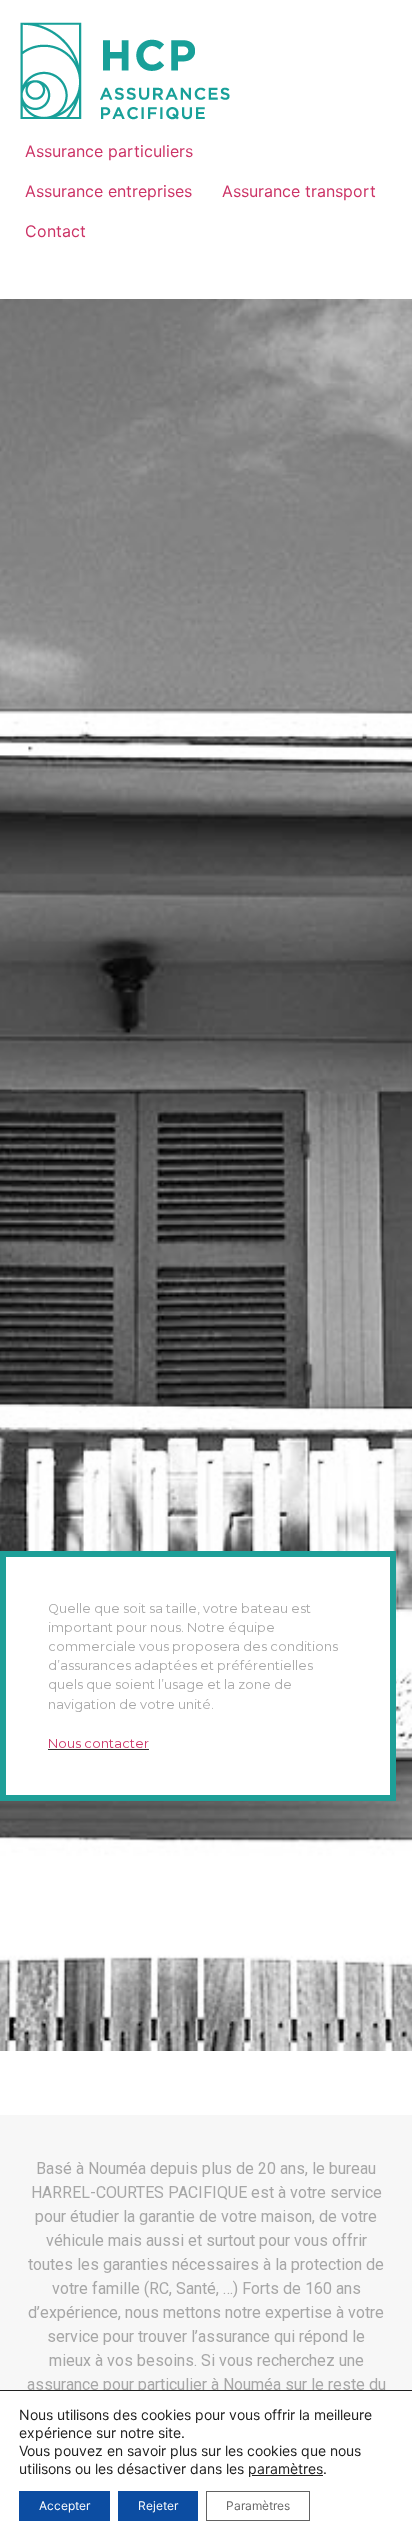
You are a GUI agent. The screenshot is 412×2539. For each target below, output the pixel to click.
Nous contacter (98, 1743)
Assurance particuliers (109, 151)
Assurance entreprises (108, 191)
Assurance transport (299, 191)
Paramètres (258, 2505)
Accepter (64, 2505)
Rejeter (158, 2505)
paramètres (285, 2468)
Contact (55, 231)
